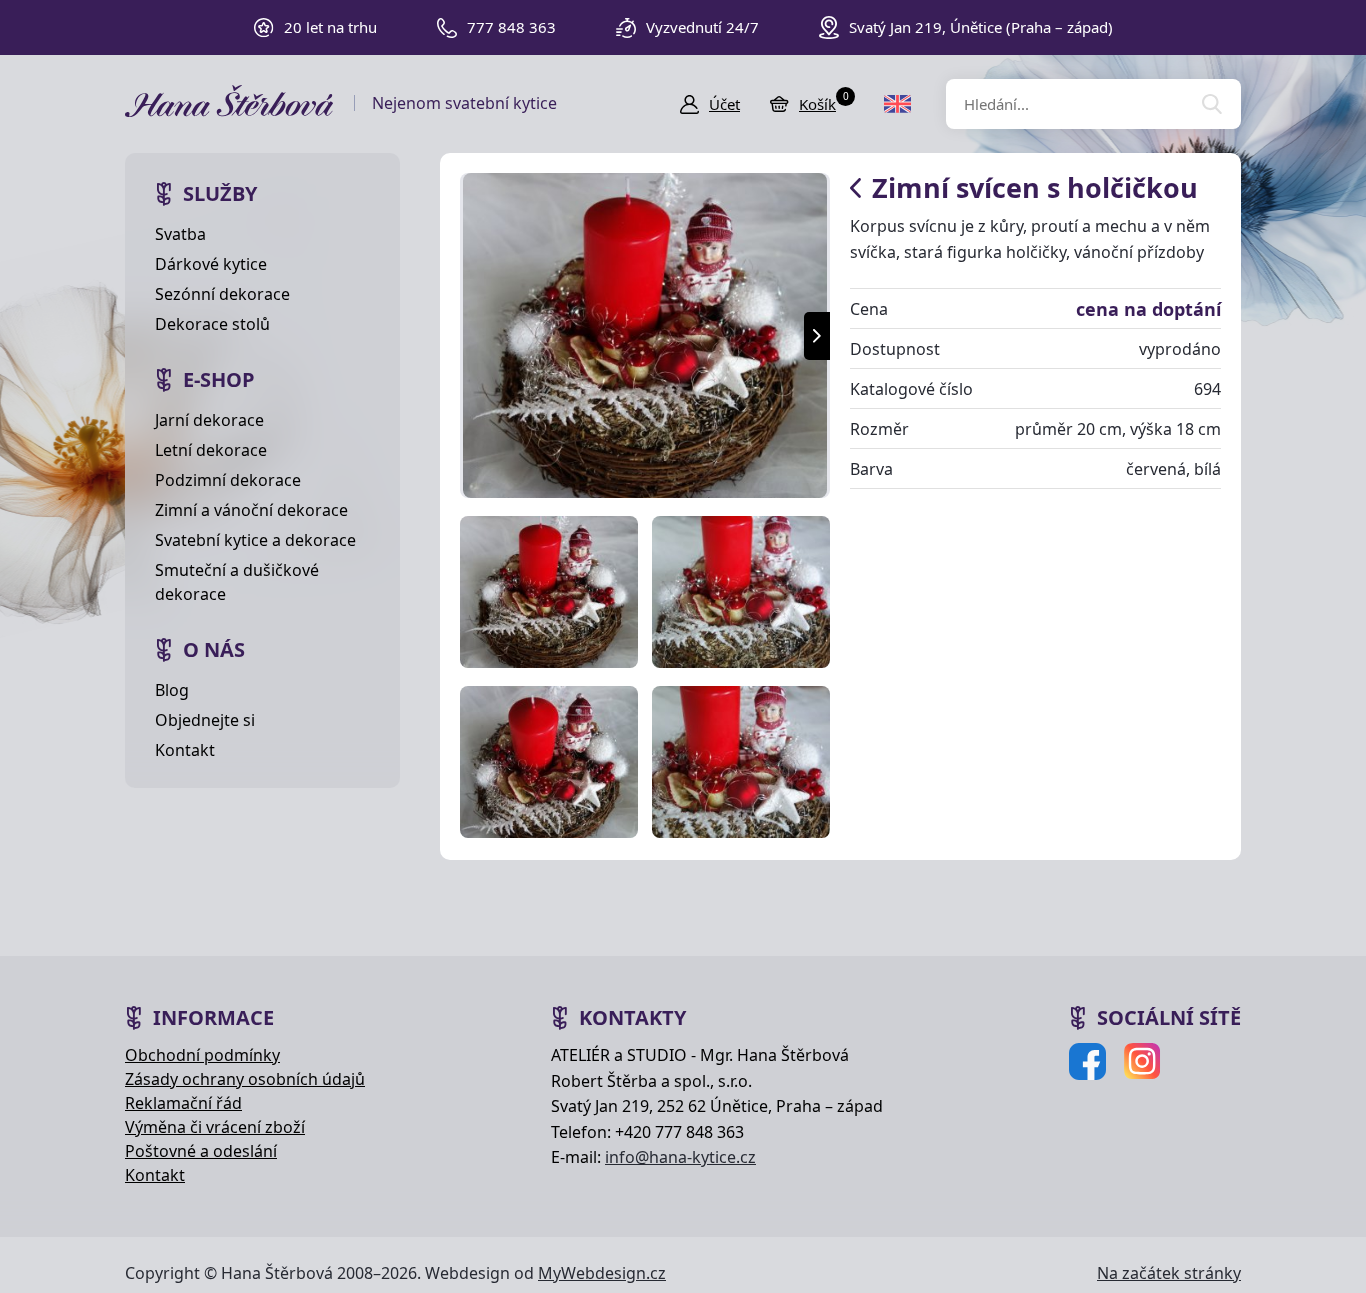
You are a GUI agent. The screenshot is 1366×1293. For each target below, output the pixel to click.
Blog (172, 690)
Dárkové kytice (211, 264)
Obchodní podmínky (202, 1055)
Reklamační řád (183, 1103)
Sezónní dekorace (222, 294)
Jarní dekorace (209, 420)
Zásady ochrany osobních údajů (245, 1079)
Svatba (180, 234)
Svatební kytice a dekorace (255, 540)
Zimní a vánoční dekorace (251, 510)
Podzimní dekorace (228, 480)
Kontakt (185, 750)
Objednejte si (205, 720)
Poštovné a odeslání (201, 1151)
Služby (220, 193)
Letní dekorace (211, 450)
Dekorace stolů (212, 324)
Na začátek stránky (1169, 1273)
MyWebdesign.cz (602, 1273)
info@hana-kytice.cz (680, 1157)
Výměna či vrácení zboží (215, 1127)
